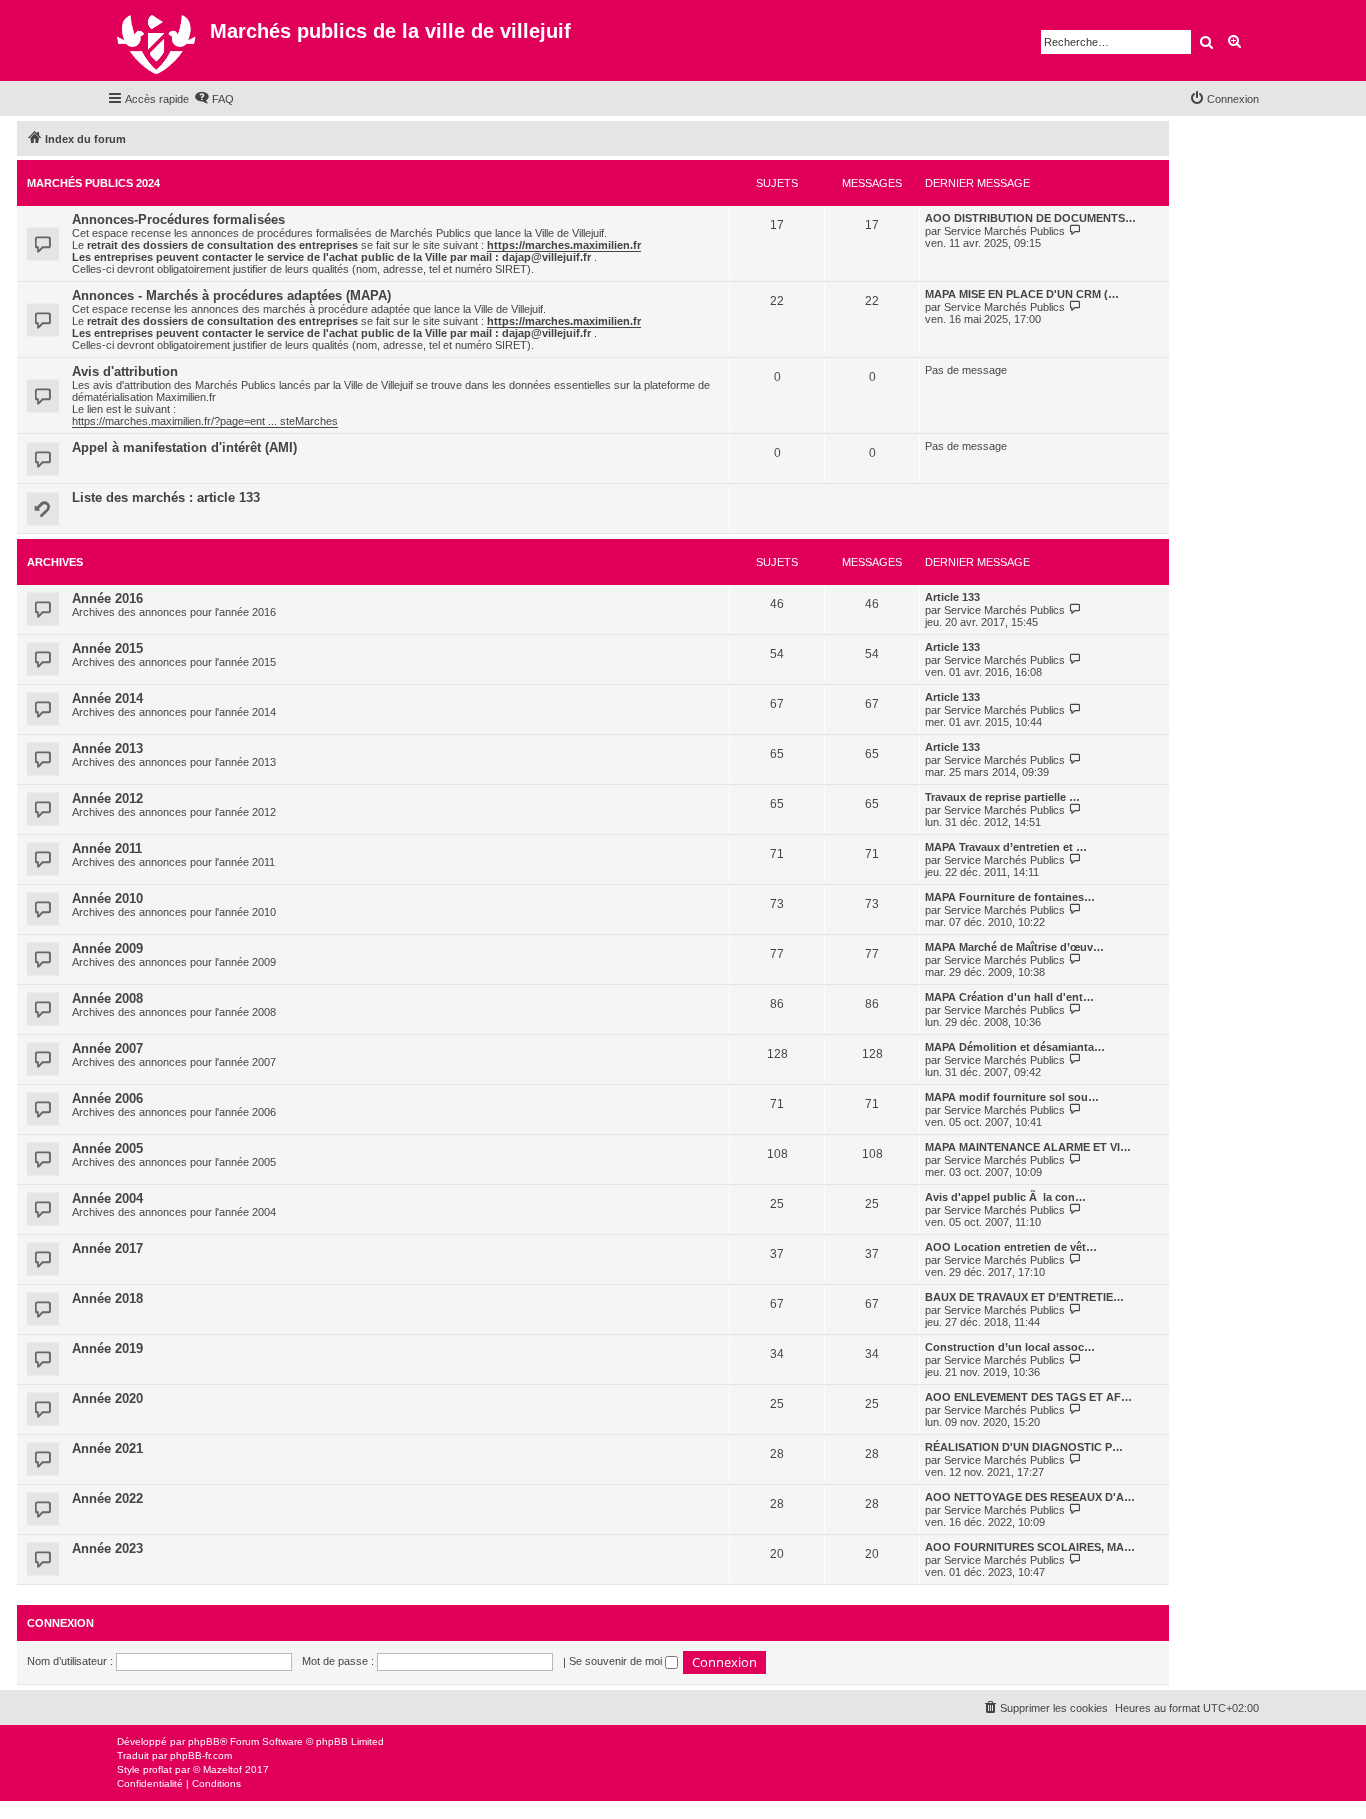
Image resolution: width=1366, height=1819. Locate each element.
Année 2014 (107, 698)
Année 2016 (107, 598)
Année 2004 (107, 1198)
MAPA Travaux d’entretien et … (1006, 847)
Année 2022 (107, 1498)
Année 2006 (107, 1098)
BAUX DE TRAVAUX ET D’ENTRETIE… (1024, 1297)
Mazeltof (222, 1769)
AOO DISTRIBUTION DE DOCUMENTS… (1030, 218)
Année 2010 (107, 898)
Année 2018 (107, 1298)
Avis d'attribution (125, 371)
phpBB (204, 1741)
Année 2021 (107, 1448)
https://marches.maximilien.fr (564, 245)
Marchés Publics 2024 (93, 183)
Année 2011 (107, 848)
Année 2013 (107, 748)
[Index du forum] (158, 40)
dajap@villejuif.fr (546, 257)
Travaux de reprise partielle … (1002, 797)
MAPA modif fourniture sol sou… (1012, 1097)
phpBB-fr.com (201, 1755)
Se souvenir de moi (617, 1661)
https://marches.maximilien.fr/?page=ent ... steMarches (205, 421)
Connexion (60, 1623)
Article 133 (952, 597)
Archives (55, 562)
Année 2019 (107, 1348)
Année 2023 (107, 1548)
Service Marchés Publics (1004, 231)
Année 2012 (107, 798)
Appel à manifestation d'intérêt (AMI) (184, 447)
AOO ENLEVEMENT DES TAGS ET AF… (1028, 1397)
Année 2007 (107, 1048)
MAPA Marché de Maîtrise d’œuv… (1014, 947)
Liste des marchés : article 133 (166, 497)
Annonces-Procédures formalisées (178, 219)
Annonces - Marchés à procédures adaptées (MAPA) (231, 295)
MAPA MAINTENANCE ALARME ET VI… (1028, 1147)
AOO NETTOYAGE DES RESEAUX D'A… (1030, 1497)
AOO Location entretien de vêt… (1011, 1247)
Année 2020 (107, 1398)
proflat (157, 1769)
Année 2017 (107, 1248)
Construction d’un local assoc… (1010, 1347)
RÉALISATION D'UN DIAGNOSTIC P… (1024, 1447)
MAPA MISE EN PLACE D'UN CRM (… (1022, 294)
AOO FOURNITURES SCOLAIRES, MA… (1030, 1547)
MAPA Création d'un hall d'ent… (1009, 997)
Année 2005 (107, 1148)
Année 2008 (107, 998)
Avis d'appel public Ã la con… (1005, 1197)
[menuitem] (214, 99)
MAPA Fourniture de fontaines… (1010, 897)
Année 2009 (107, 948)
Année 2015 (107, 648)
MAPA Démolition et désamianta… (1015, 1047)
